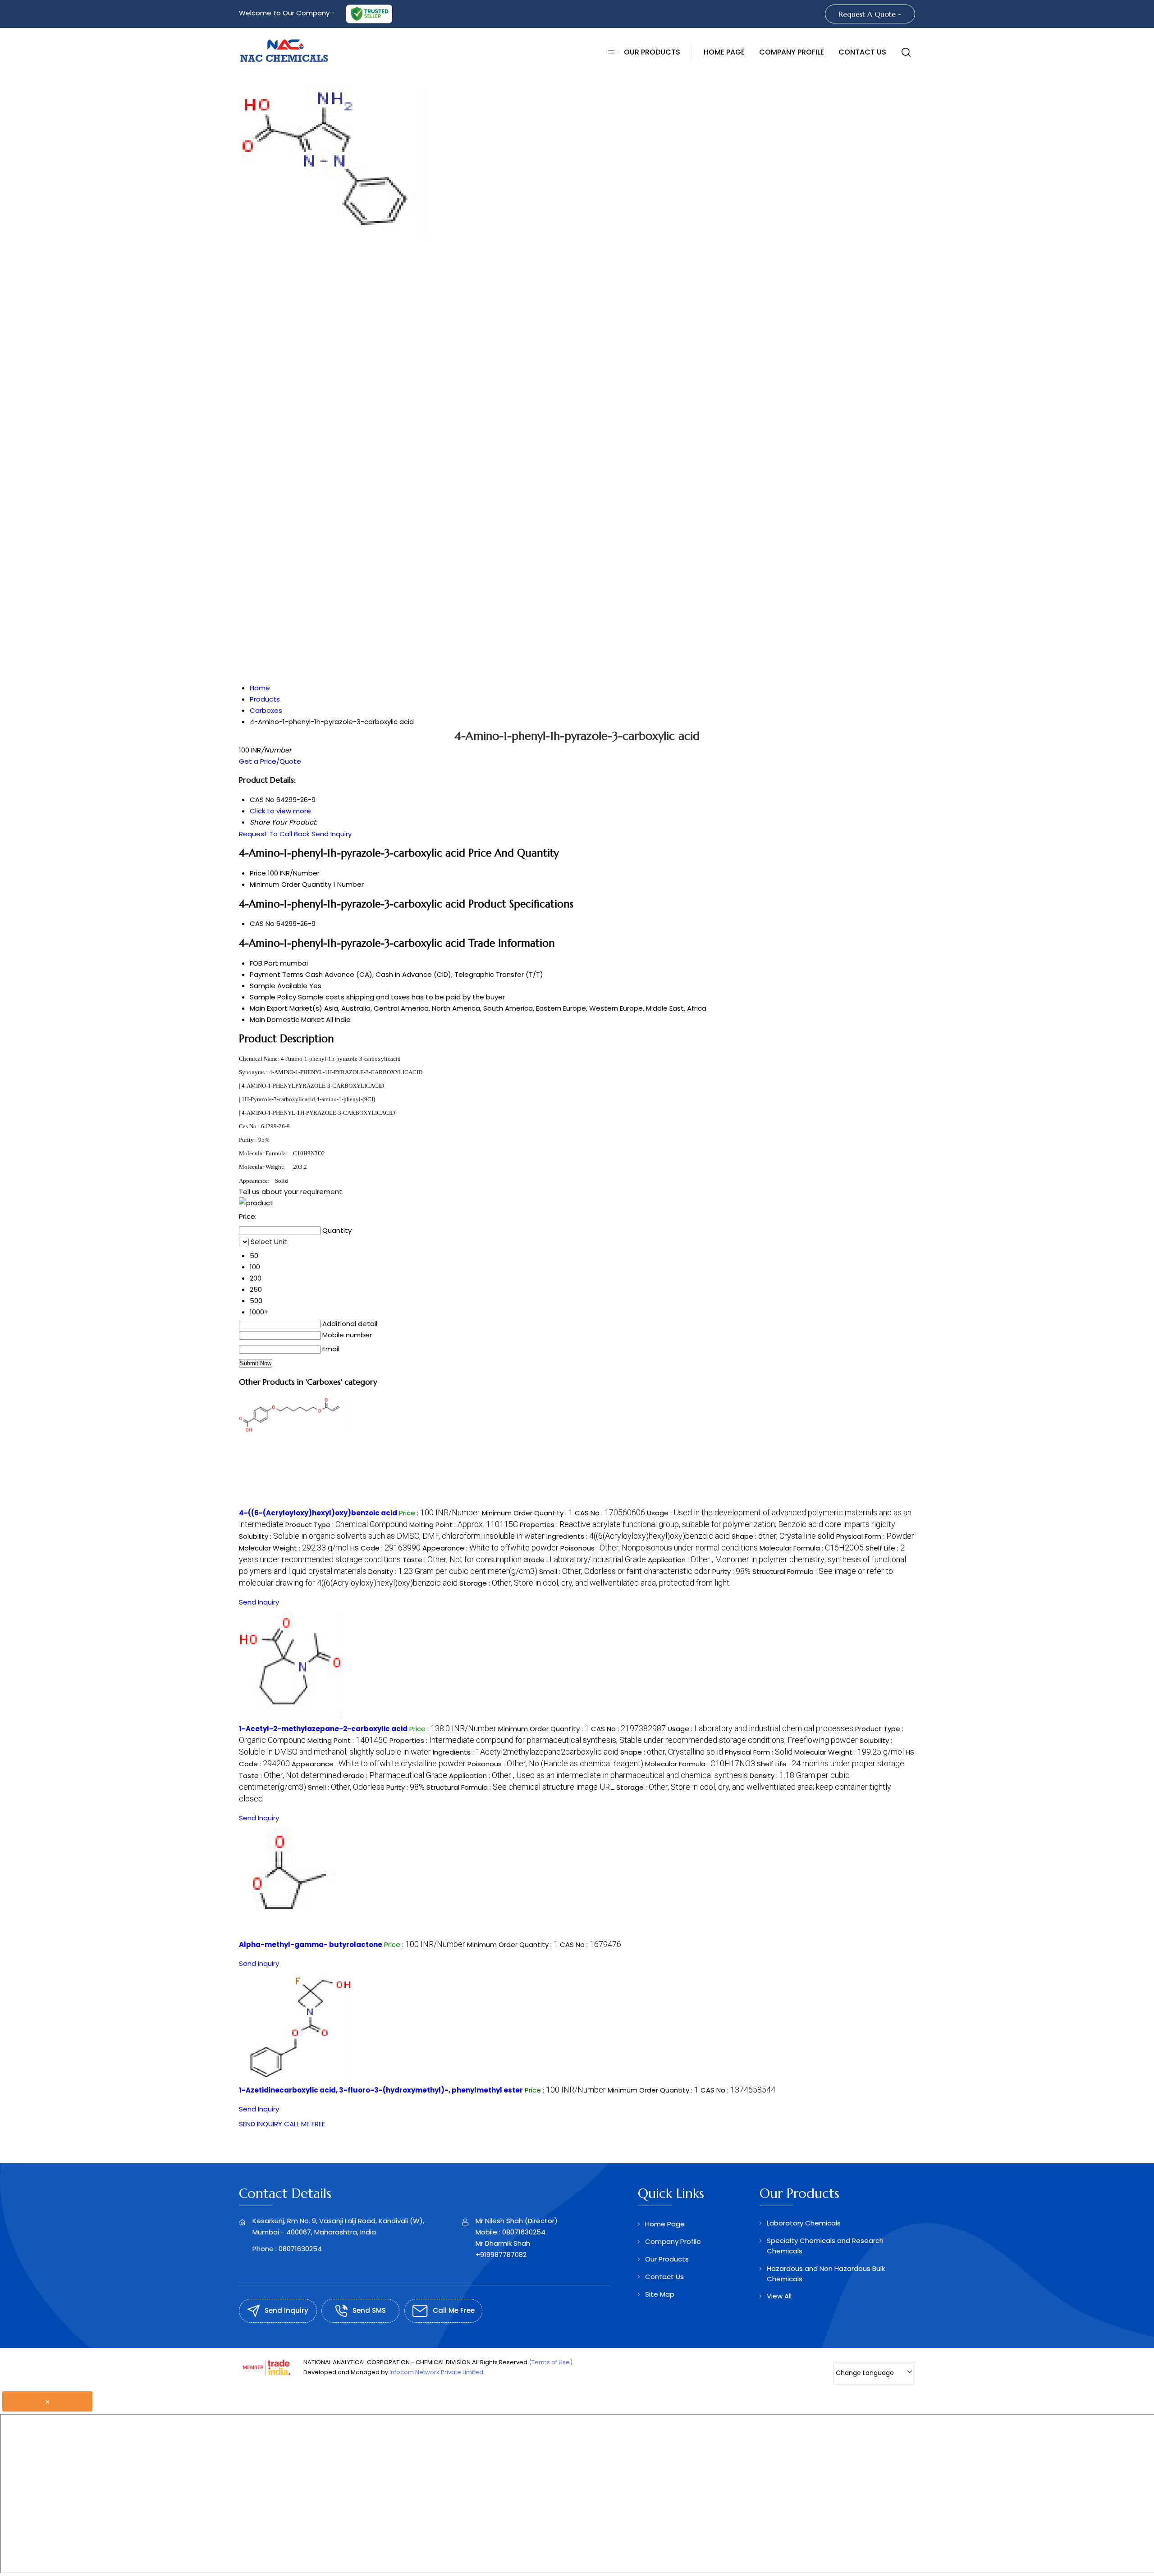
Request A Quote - (870, 14)
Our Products (652, 52)
